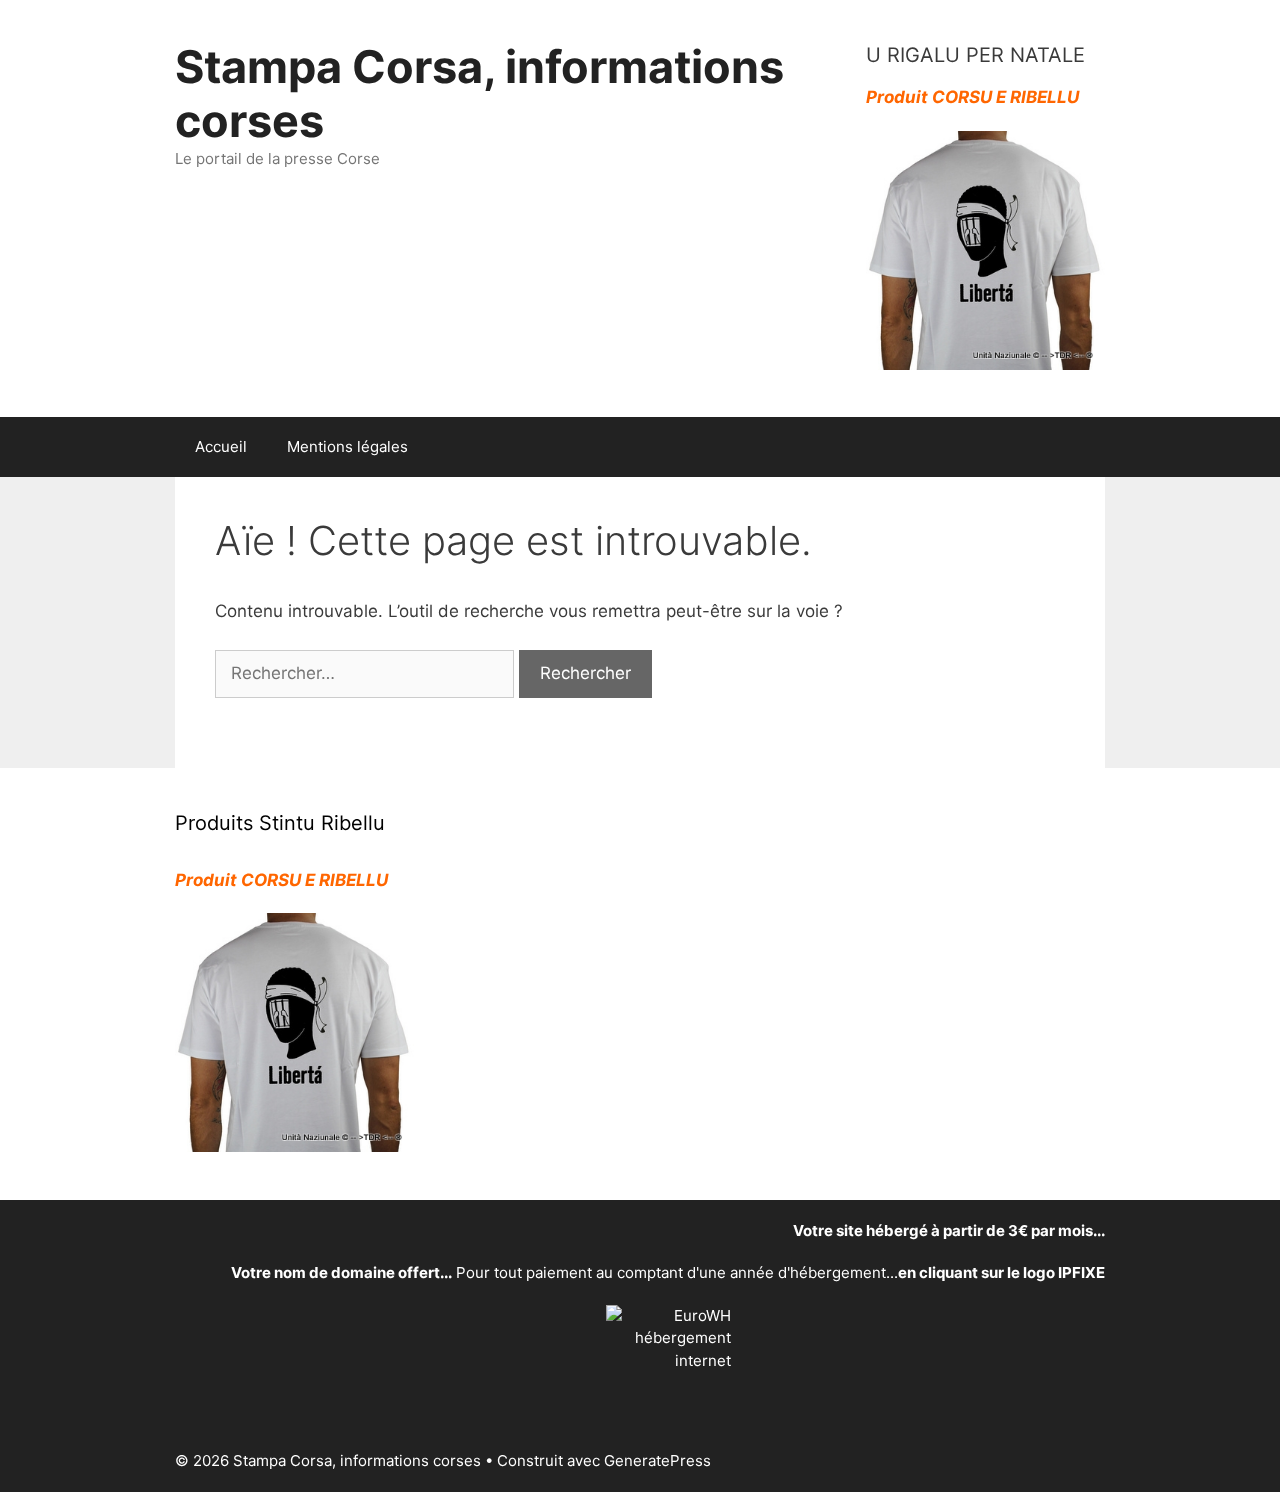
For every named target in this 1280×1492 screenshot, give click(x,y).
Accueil (221, 446)
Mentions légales (347, 446)
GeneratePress (657, 1460)
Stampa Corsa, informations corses (479, 93)
